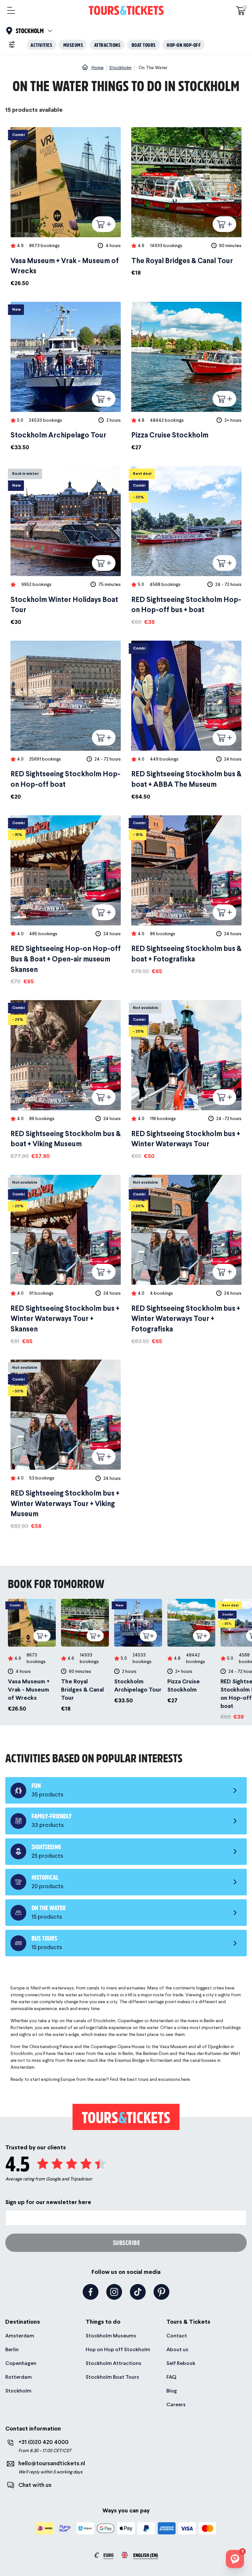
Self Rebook (181, 2363)
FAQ (171, 2377)
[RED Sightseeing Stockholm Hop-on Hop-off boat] (66, 721)
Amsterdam (20, 2336)
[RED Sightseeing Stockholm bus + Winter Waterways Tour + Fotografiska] (186, 1260)
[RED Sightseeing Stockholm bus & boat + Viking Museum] (66, 1080)
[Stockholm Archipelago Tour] (66, 377)
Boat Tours (144, 45)
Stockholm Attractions (114, 2363)
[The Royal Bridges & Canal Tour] (186, 202)
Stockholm (18, 2391)
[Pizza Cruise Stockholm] (186, 377)
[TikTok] (138, 2292)
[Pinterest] (161, 2292)
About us (177, 2349)
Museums (73, 45)
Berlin (12, 2349)
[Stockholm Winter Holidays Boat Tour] (66, 546)
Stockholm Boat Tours (112, 2377)
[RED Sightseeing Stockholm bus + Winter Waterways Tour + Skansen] (66, 1260)
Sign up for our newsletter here (48, 2202)
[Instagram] (114, 2292)
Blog (172, 2391)
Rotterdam (19, 2377)
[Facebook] (91, 2292)
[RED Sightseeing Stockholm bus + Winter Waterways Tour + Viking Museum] (66, 1445)
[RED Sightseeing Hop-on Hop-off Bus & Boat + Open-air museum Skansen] (66, 901)
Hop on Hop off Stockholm (118, 2349)
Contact (177, 2336)
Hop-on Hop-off (184, 45)
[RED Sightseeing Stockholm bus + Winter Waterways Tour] (186, 1080)
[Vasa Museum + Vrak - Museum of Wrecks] (66, 207)
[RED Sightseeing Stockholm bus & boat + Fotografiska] (186, 895)
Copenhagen (21, 2363)
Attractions (107, 45)
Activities (41, 45)
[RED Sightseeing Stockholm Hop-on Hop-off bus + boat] (186, 546)
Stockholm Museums (111, 2336)
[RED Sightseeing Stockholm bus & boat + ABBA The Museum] (186, 721)
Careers (176, 2404)
